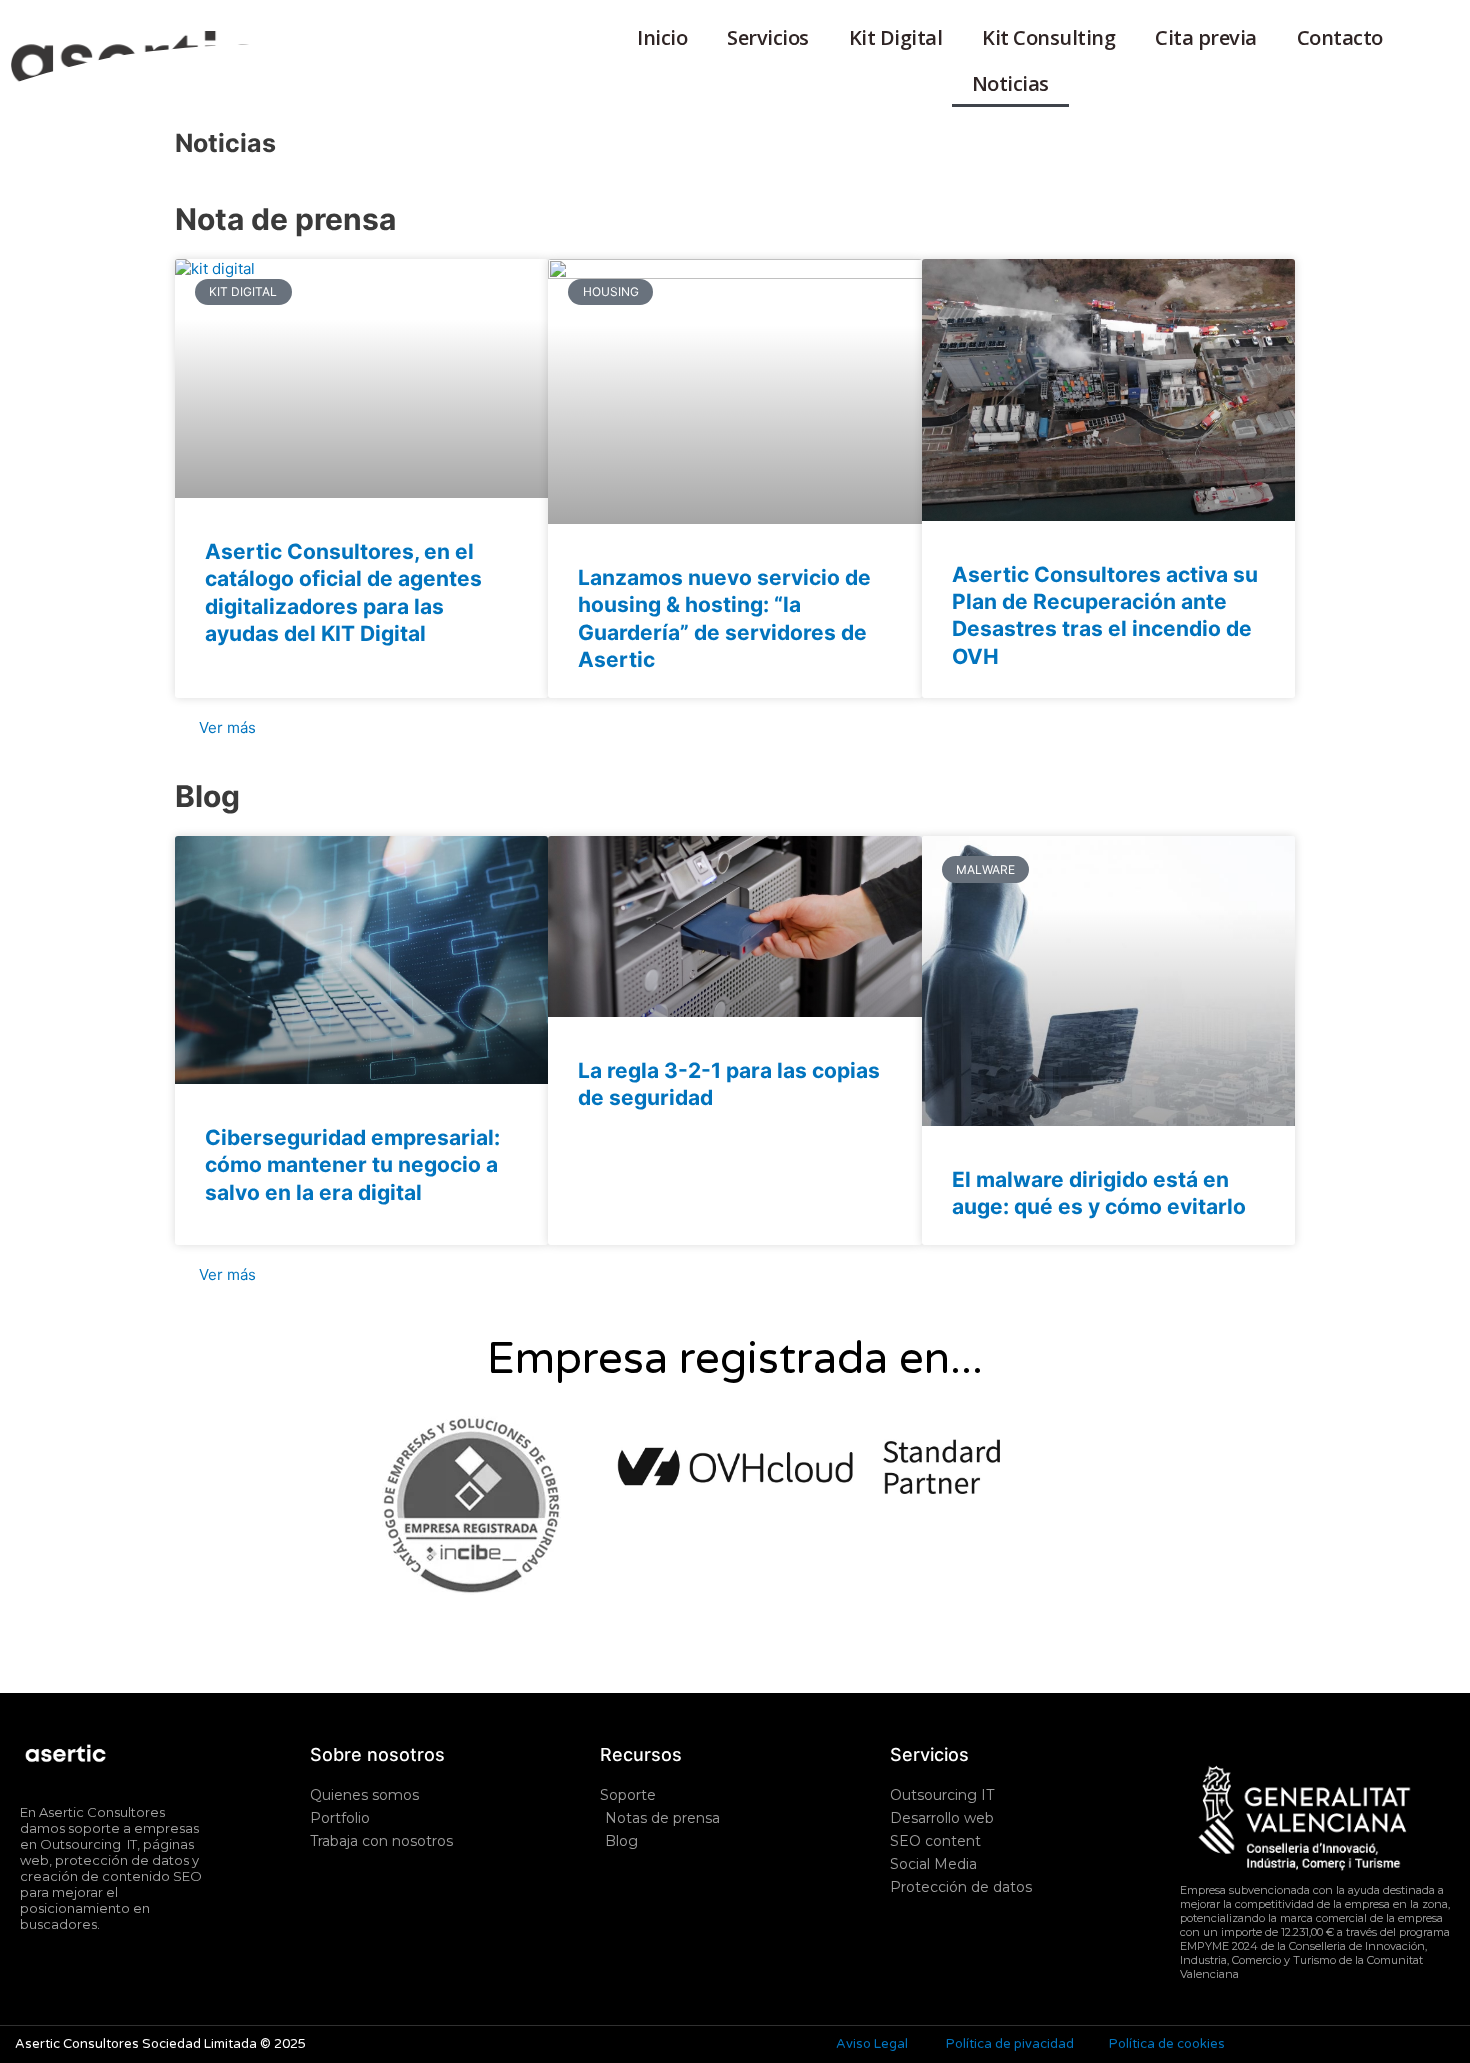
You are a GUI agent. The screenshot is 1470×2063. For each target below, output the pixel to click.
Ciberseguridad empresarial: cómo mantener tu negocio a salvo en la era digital (352, 1165)
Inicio (662, 37)
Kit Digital (896, 37)
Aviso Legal (872, 2044)
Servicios (768, 37)
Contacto (1340, 37)
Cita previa (1206, 37)
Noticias (1010, 83)
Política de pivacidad (1010, 2044)
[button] (1315, 1988)
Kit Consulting (1048, 37)
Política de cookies (1167, 2044)
